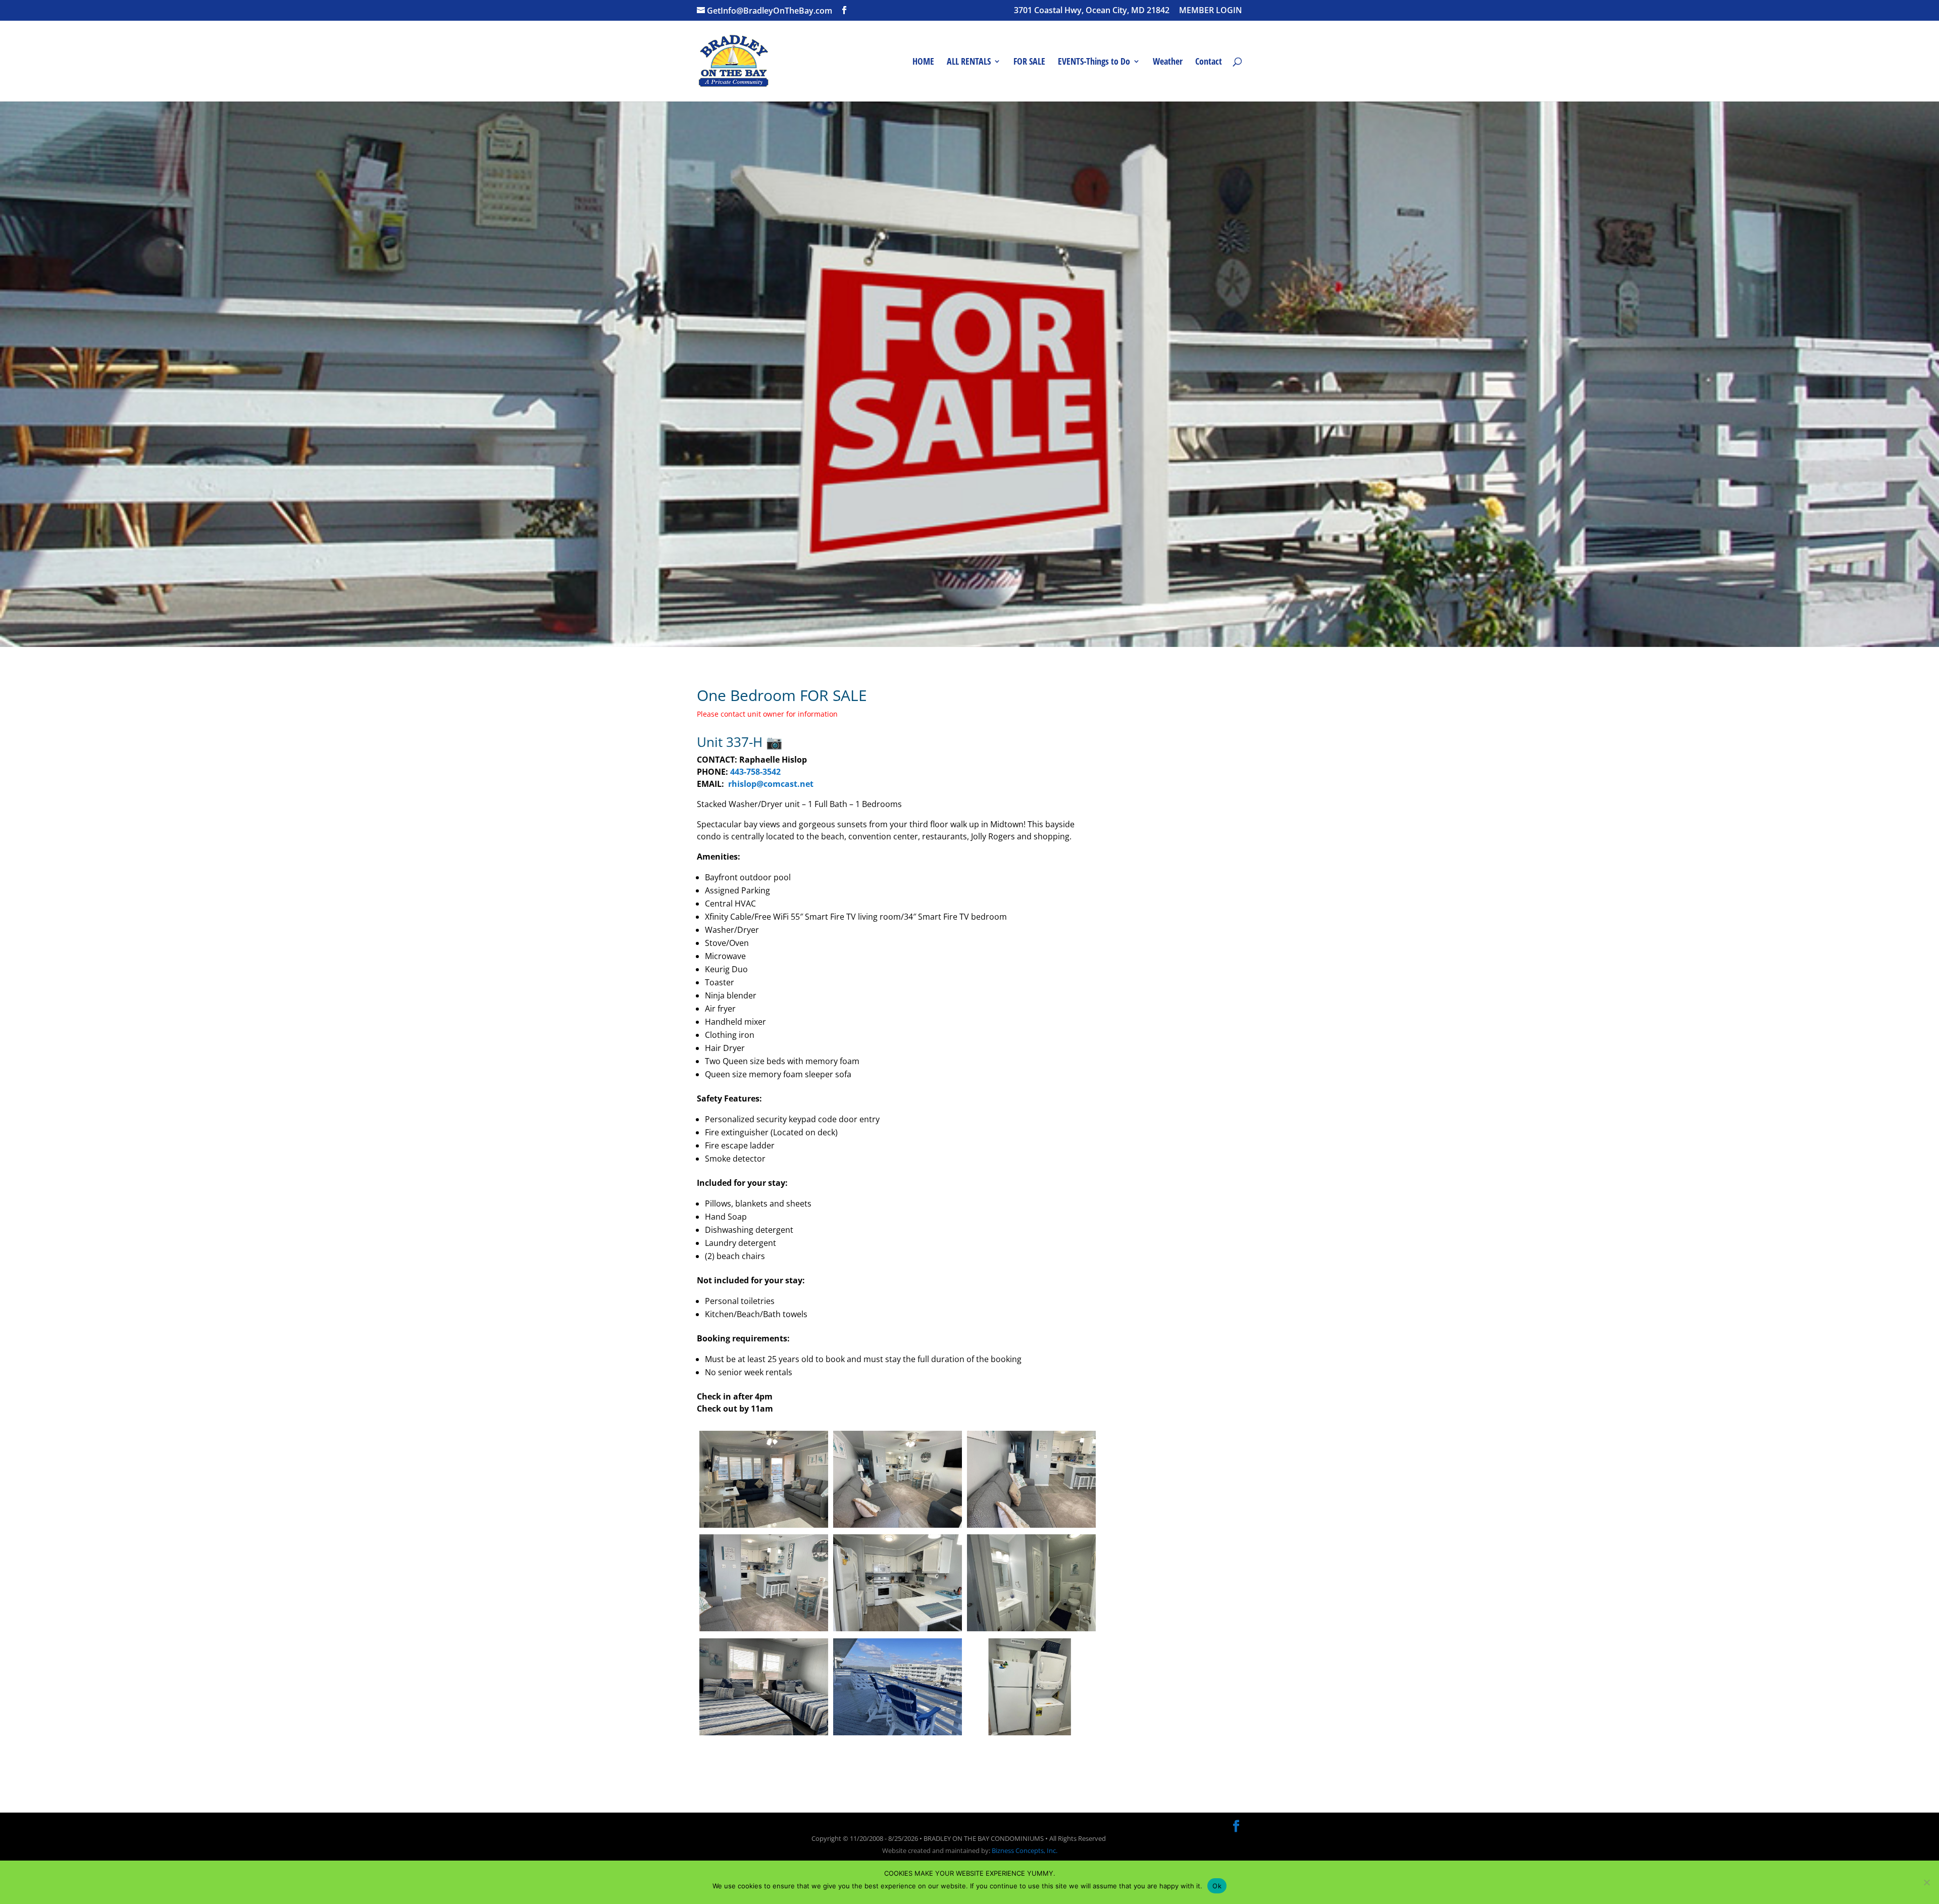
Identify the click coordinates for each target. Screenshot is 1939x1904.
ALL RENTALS (969, 62)
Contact (1209, 62)
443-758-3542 (755, 772)
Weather (1168, 62)
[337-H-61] (898, 1527)
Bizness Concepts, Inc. (1025, 1850)
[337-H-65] (1032, 1527)
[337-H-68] (1032, 1631)
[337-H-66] (898, 1631)
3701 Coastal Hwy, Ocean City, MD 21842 (1092, 11)
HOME (923, 62)
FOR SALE (1029, 62)
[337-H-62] (764, 1527)
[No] (1926, 1882)
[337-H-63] (764, 1631)
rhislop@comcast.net (771, 784)
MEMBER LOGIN (1211, 11)
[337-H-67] (1032, 1735)
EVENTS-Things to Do (1094, 62)
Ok (1217, 1886)
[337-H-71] (764, 1735)
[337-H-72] (898, 1735)
